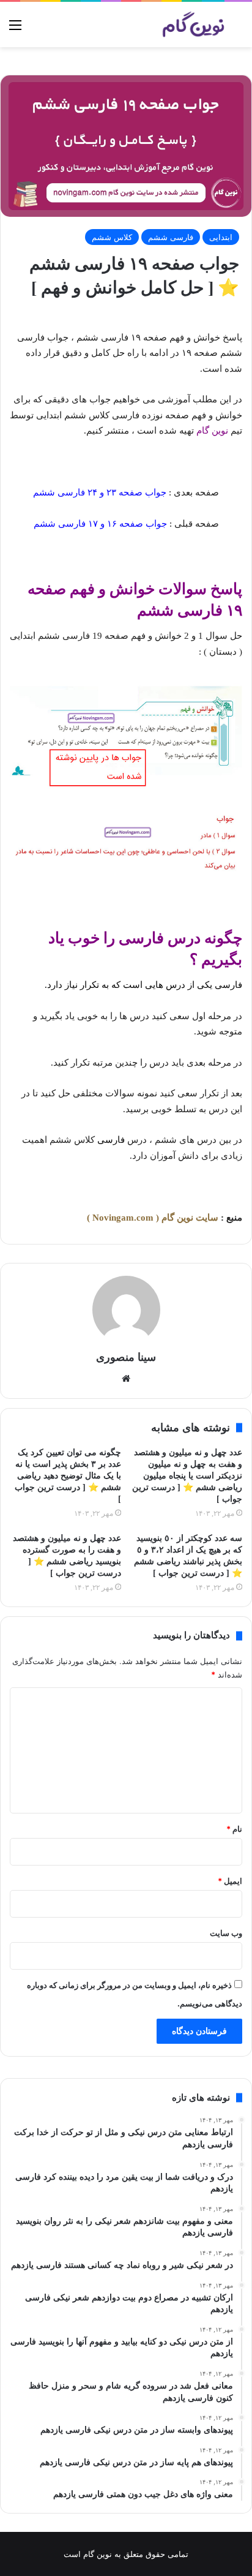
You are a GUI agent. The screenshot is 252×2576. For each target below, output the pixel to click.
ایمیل (230, 1881)
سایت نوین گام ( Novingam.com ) (153, 1218)
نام (234, 1829)
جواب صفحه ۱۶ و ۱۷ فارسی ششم (100, 524)
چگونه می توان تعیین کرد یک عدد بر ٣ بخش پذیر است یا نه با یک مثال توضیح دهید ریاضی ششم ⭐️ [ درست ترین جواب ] (68, 1476)
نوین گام (212, 431)
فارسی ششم (171, 237)
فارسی (228, 985)
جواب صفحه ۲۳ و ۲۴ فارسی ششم (100, 492)
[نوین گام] (194, 24)
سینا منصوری (126, 1357)
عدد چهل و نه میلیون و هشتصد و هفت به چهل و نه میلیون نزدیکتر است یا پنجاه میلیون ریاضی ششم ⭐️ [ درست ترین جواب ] (187, 1476)
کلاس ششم (112, 237)
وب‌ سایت (226, 1933)
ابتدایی (221, 237)
